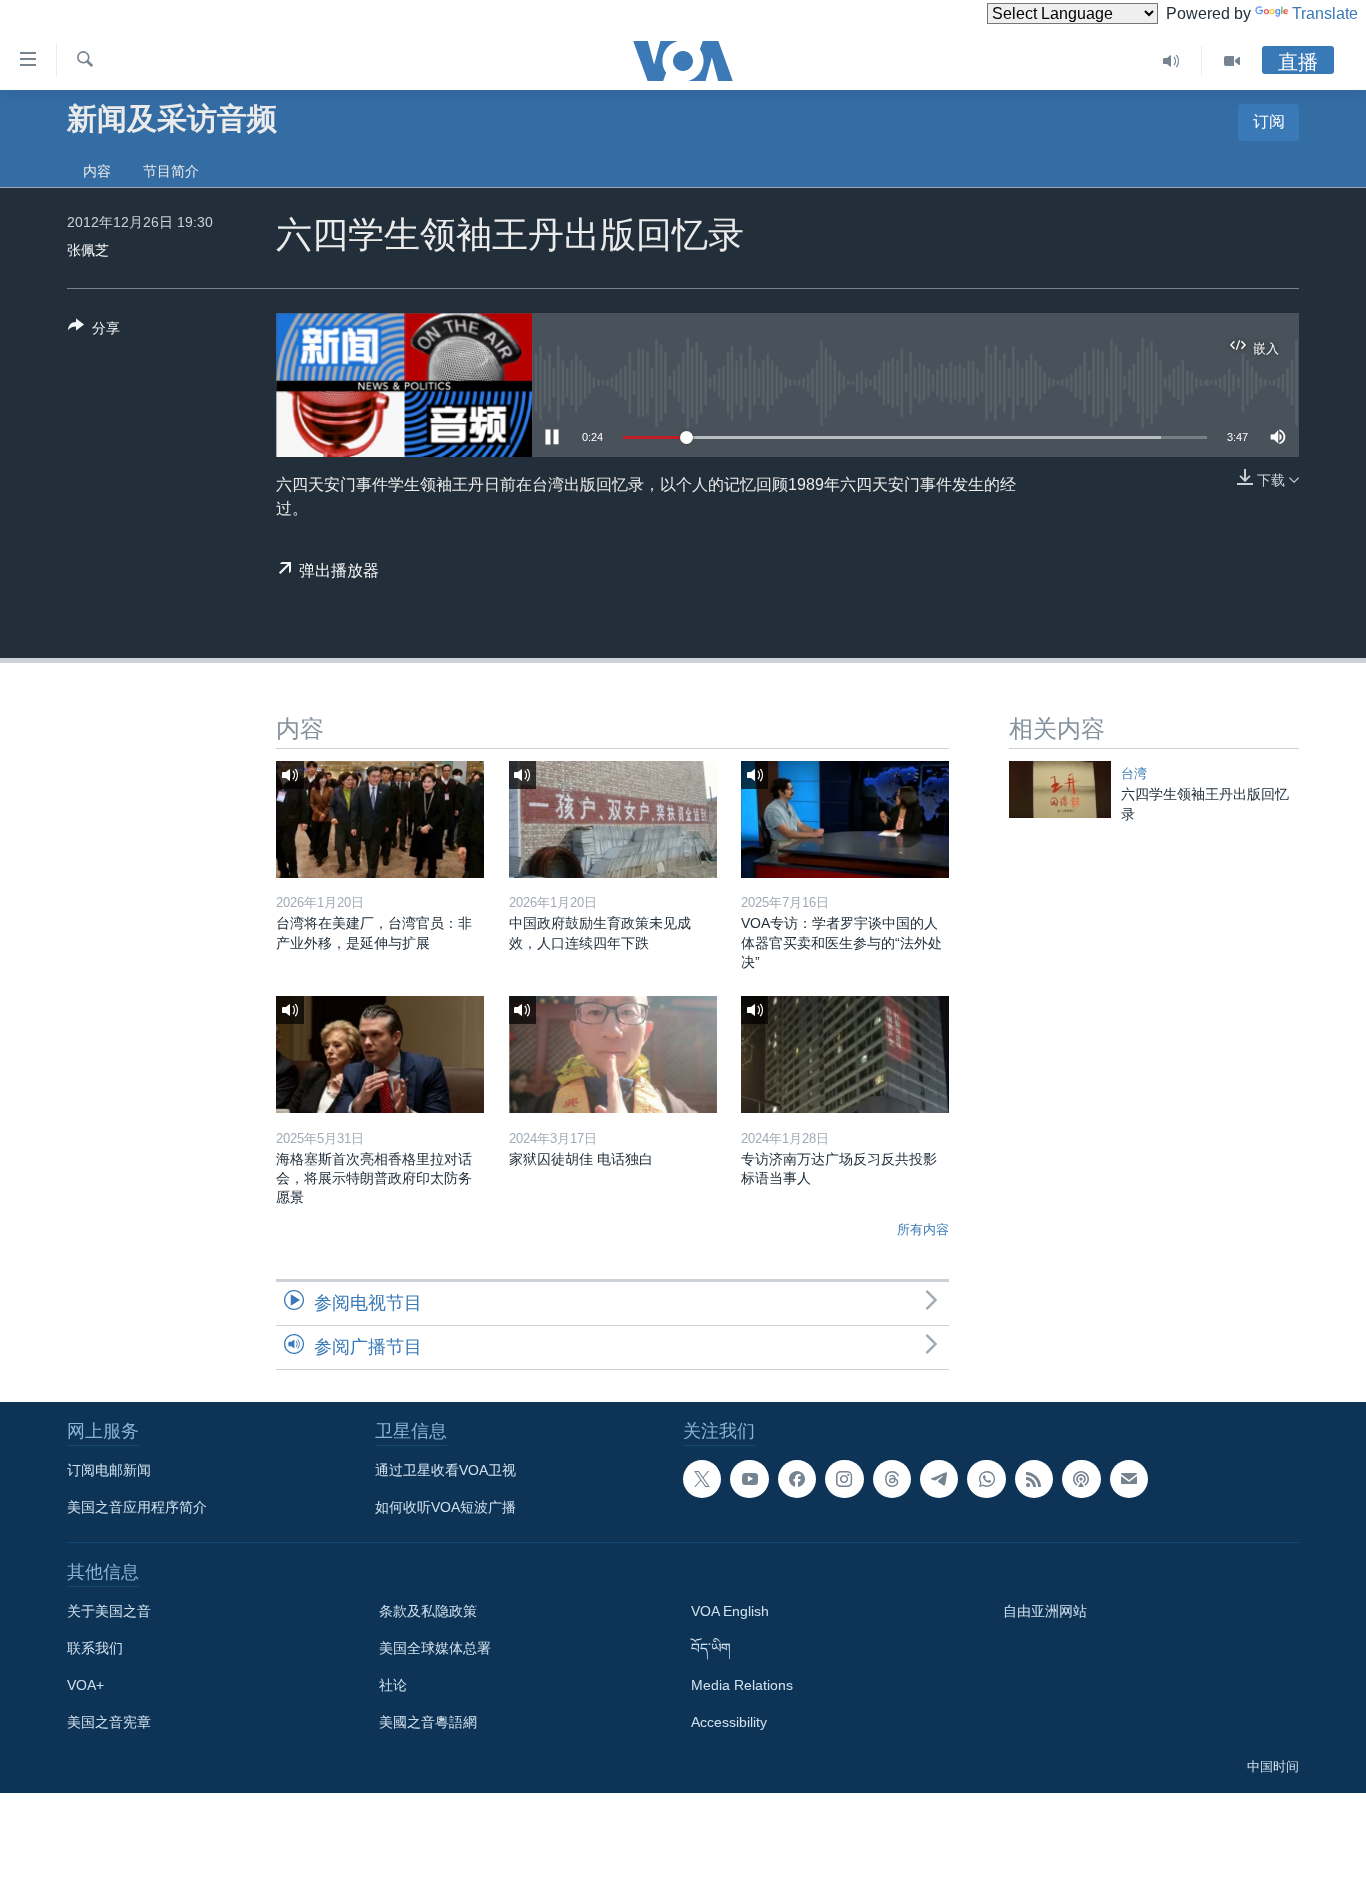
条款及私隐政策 (428, 1611)
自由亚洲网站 (1045, 1611)
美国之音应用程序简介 (137, 1507)
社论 (393, 1685)
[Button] (94, 331)
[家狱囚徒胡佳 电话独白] (613, 1054)
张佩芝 (88, 250)
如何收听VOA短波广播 (445, 1507)
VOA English (730, 1611)
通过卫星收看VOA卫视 (445, 1470)
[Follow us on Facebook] (797, 1479)
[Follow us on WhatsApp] (986, 1479)
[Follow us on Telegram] (939, 1479)
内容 (97, 171)
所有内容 (923, 1229)
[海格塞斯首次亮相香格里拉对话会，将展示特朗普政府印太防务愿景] (380, 1054)
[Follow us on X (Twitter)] (702, 1479)
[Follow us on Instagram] (844, 1479)
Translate (1325, 13)
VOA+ (85, 1685)
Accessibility (729, 1722)
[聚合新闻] (1034, 1479)
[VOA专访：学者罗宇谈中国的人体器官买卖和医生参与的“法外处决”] (845, 819)
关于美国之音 (109, 1611)
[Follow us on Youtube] (749, 1479)
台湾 (1134, 773)
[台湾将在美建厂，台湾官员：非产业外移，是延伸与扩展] (380, 819)
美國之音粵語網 (428, 1722)
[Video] (1232, 61)
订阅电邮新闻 (109, 1470)
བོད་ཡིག (711, 1648)
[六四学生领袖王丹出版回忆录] (1060, 789)
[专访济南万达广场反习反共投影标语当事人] (845, 1054)
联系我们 (95, 1648)
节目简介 (171, 171)
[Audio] (1171, 61)
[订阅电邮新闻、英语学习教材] (1129, 1479)
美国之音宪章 (109, 1722)
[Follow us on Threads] (892, 1479)
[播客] (1081, 1479)
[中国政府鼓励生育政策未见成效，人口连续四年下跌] (613, 819)
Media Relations (742, 1685)
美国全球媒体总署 (435, 1648)
